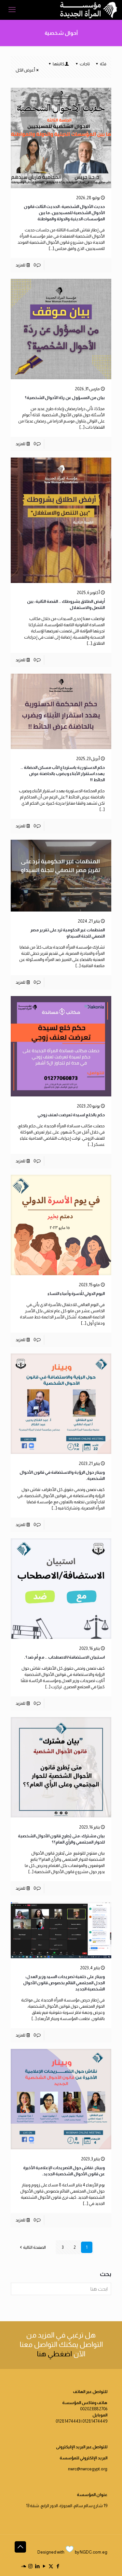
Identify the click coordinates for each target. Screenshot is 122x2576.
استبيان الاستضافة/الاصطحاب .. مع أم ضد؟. (64, 1657)
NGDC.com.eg (94, 2552)
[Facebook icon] (58, 2566)
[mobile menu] (12, 10)
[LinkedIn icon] (37, 2566)
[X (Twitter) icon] (51, 2566)
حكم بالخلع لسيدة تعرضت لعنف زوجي (71, 1115)
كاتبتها (59, 64)
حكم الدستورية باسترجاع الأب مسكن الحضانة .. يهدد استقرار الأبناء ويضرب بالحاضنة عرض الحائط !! (63, 774)
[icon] (24, 2566)
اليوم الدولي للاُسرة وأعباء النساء (76, 1294)
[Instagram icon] (30, 2566)
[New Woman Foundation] (89, 10)
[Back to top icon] (20, 2547)
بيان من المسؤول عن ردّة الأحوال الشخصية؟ (65, 398)
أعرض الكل (25, 70)
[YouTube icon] (44, 2566)
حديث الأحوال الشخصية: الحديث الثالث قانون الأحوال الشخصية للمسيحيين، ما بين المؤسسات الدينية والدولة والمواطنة (64, 213)
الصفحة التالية (34, 2247)
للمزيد (20, 265)
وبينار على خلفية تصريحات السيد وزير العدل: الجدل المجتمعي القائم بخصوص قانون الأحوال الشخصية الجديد (64, 1983)
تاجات (85, 64)
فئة (103, 64)
